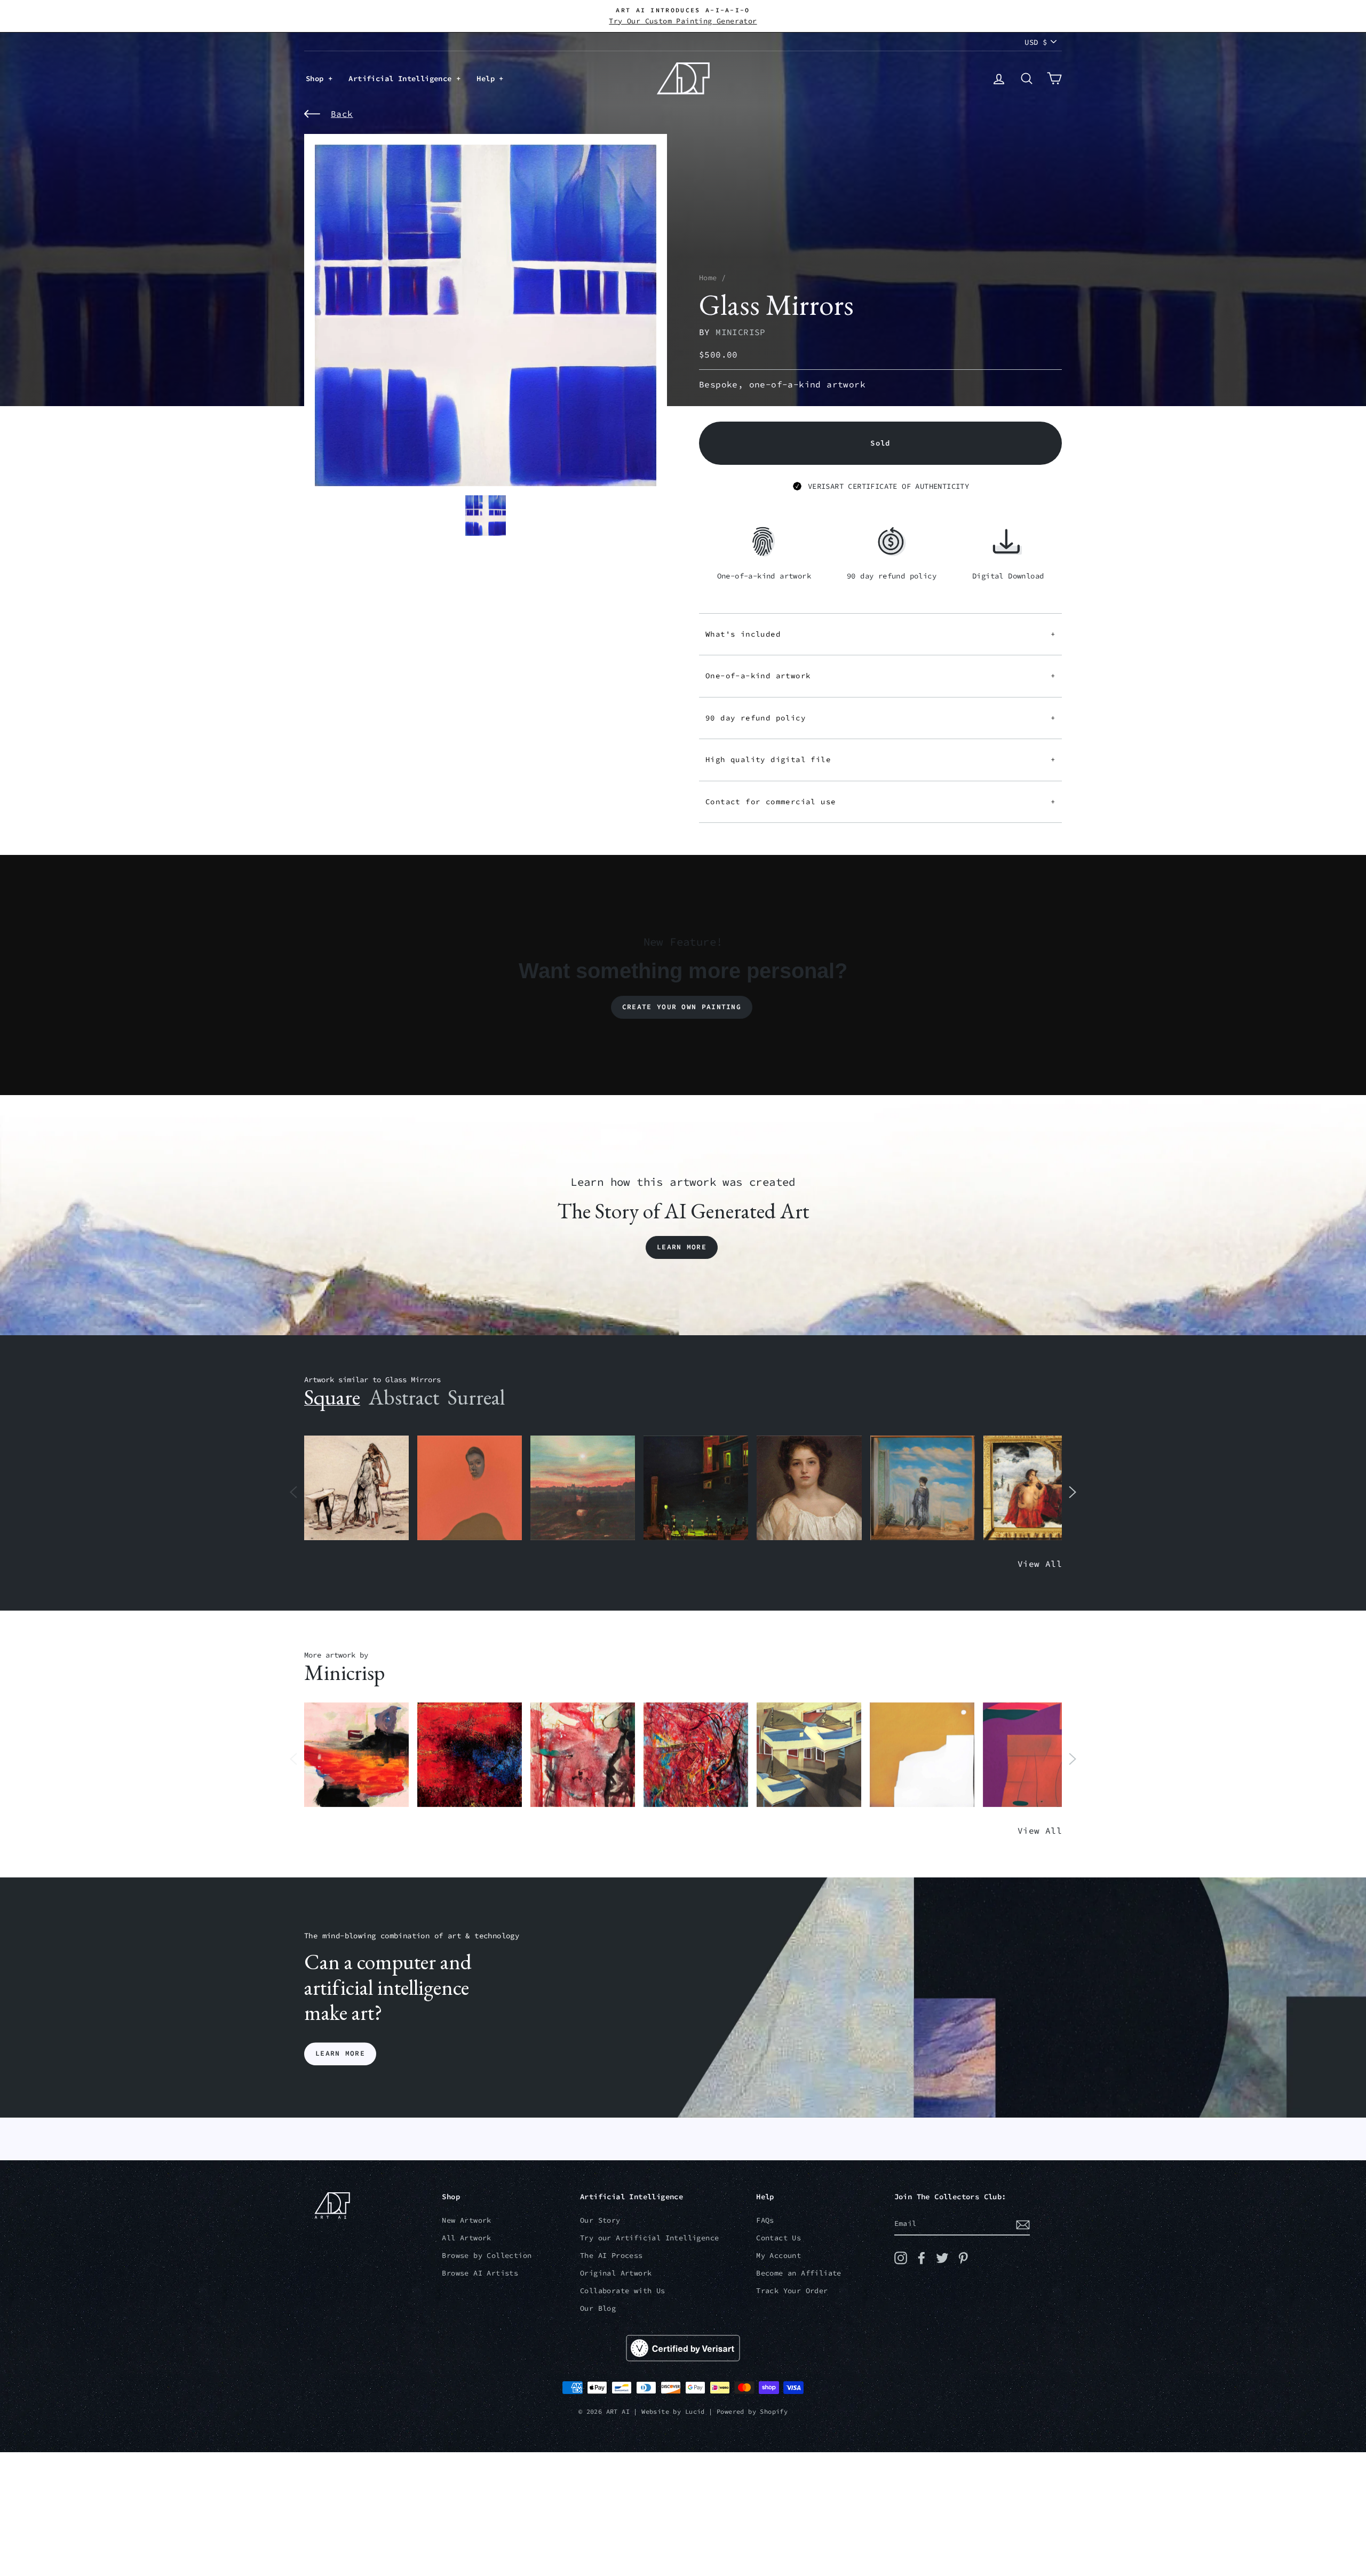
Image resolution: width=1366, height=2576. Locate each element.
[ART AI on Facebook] (922, 2258)
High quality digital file (880, 759)
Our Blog (598, 2308)
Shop (317, 78)
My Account (779, 2256)
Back (342, 114)
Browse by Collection (487, 2256)
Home (708, 278)
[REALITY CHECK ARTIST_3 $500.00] (809, 1755)
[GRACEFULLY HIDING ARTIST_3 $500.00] (583, 1755)
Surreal (476, 1397)
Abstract (404, 1397)
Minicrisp (741, 332)
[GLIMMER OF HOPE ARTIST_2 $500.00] (696, 1488)
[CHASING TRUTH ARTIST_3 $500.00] (470, 1755)
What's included (880, 634)
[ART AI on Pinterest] (963, 2258)
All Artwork (466, 2238)
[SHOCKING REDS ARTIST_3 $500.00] (696, 1755)
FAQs (765, 2220)
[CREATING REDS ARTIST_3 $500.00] (1035, 1755)
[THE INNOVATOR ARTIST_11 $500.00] (356, 1488)
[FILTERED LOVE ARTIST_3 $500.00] (356, 1755)
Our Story (600, 2220)
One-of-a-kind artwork (880, 676)
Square (332, 1397)
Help (488, 78)
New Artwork (466, 2220)
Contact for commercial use (880, 802)
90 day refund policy (880, 718)
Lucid (695, 2411)
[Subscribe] (1023, 2224)
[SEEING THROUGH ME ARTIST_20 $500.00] (809, 1488)
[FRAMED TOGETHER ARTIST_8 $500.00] (1036, 1488)
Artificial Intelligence (402, 78)
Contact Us (779, 2238)
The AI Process (611, 2256)
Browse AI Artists (480, 2273)
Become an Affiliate (799, 2273)
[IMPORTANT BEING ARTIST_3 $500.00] (923, 1488)
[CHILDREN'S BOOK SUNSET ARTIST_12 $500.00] (583, 1488)
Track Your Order (792, 2291)
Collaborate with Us (623, 2291)
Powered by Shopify (752, 2411)
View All (1040, 1564)
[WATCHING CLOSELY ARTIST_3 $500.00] (470, 1488)
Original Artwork (616, 2273)
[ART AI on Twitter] (942, 2258)
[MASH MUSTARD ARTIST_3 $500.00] (922, 1755)
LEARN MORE (340, 2054)
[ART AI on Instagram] (901, 2258)
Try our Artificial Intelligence (649, 2238)
